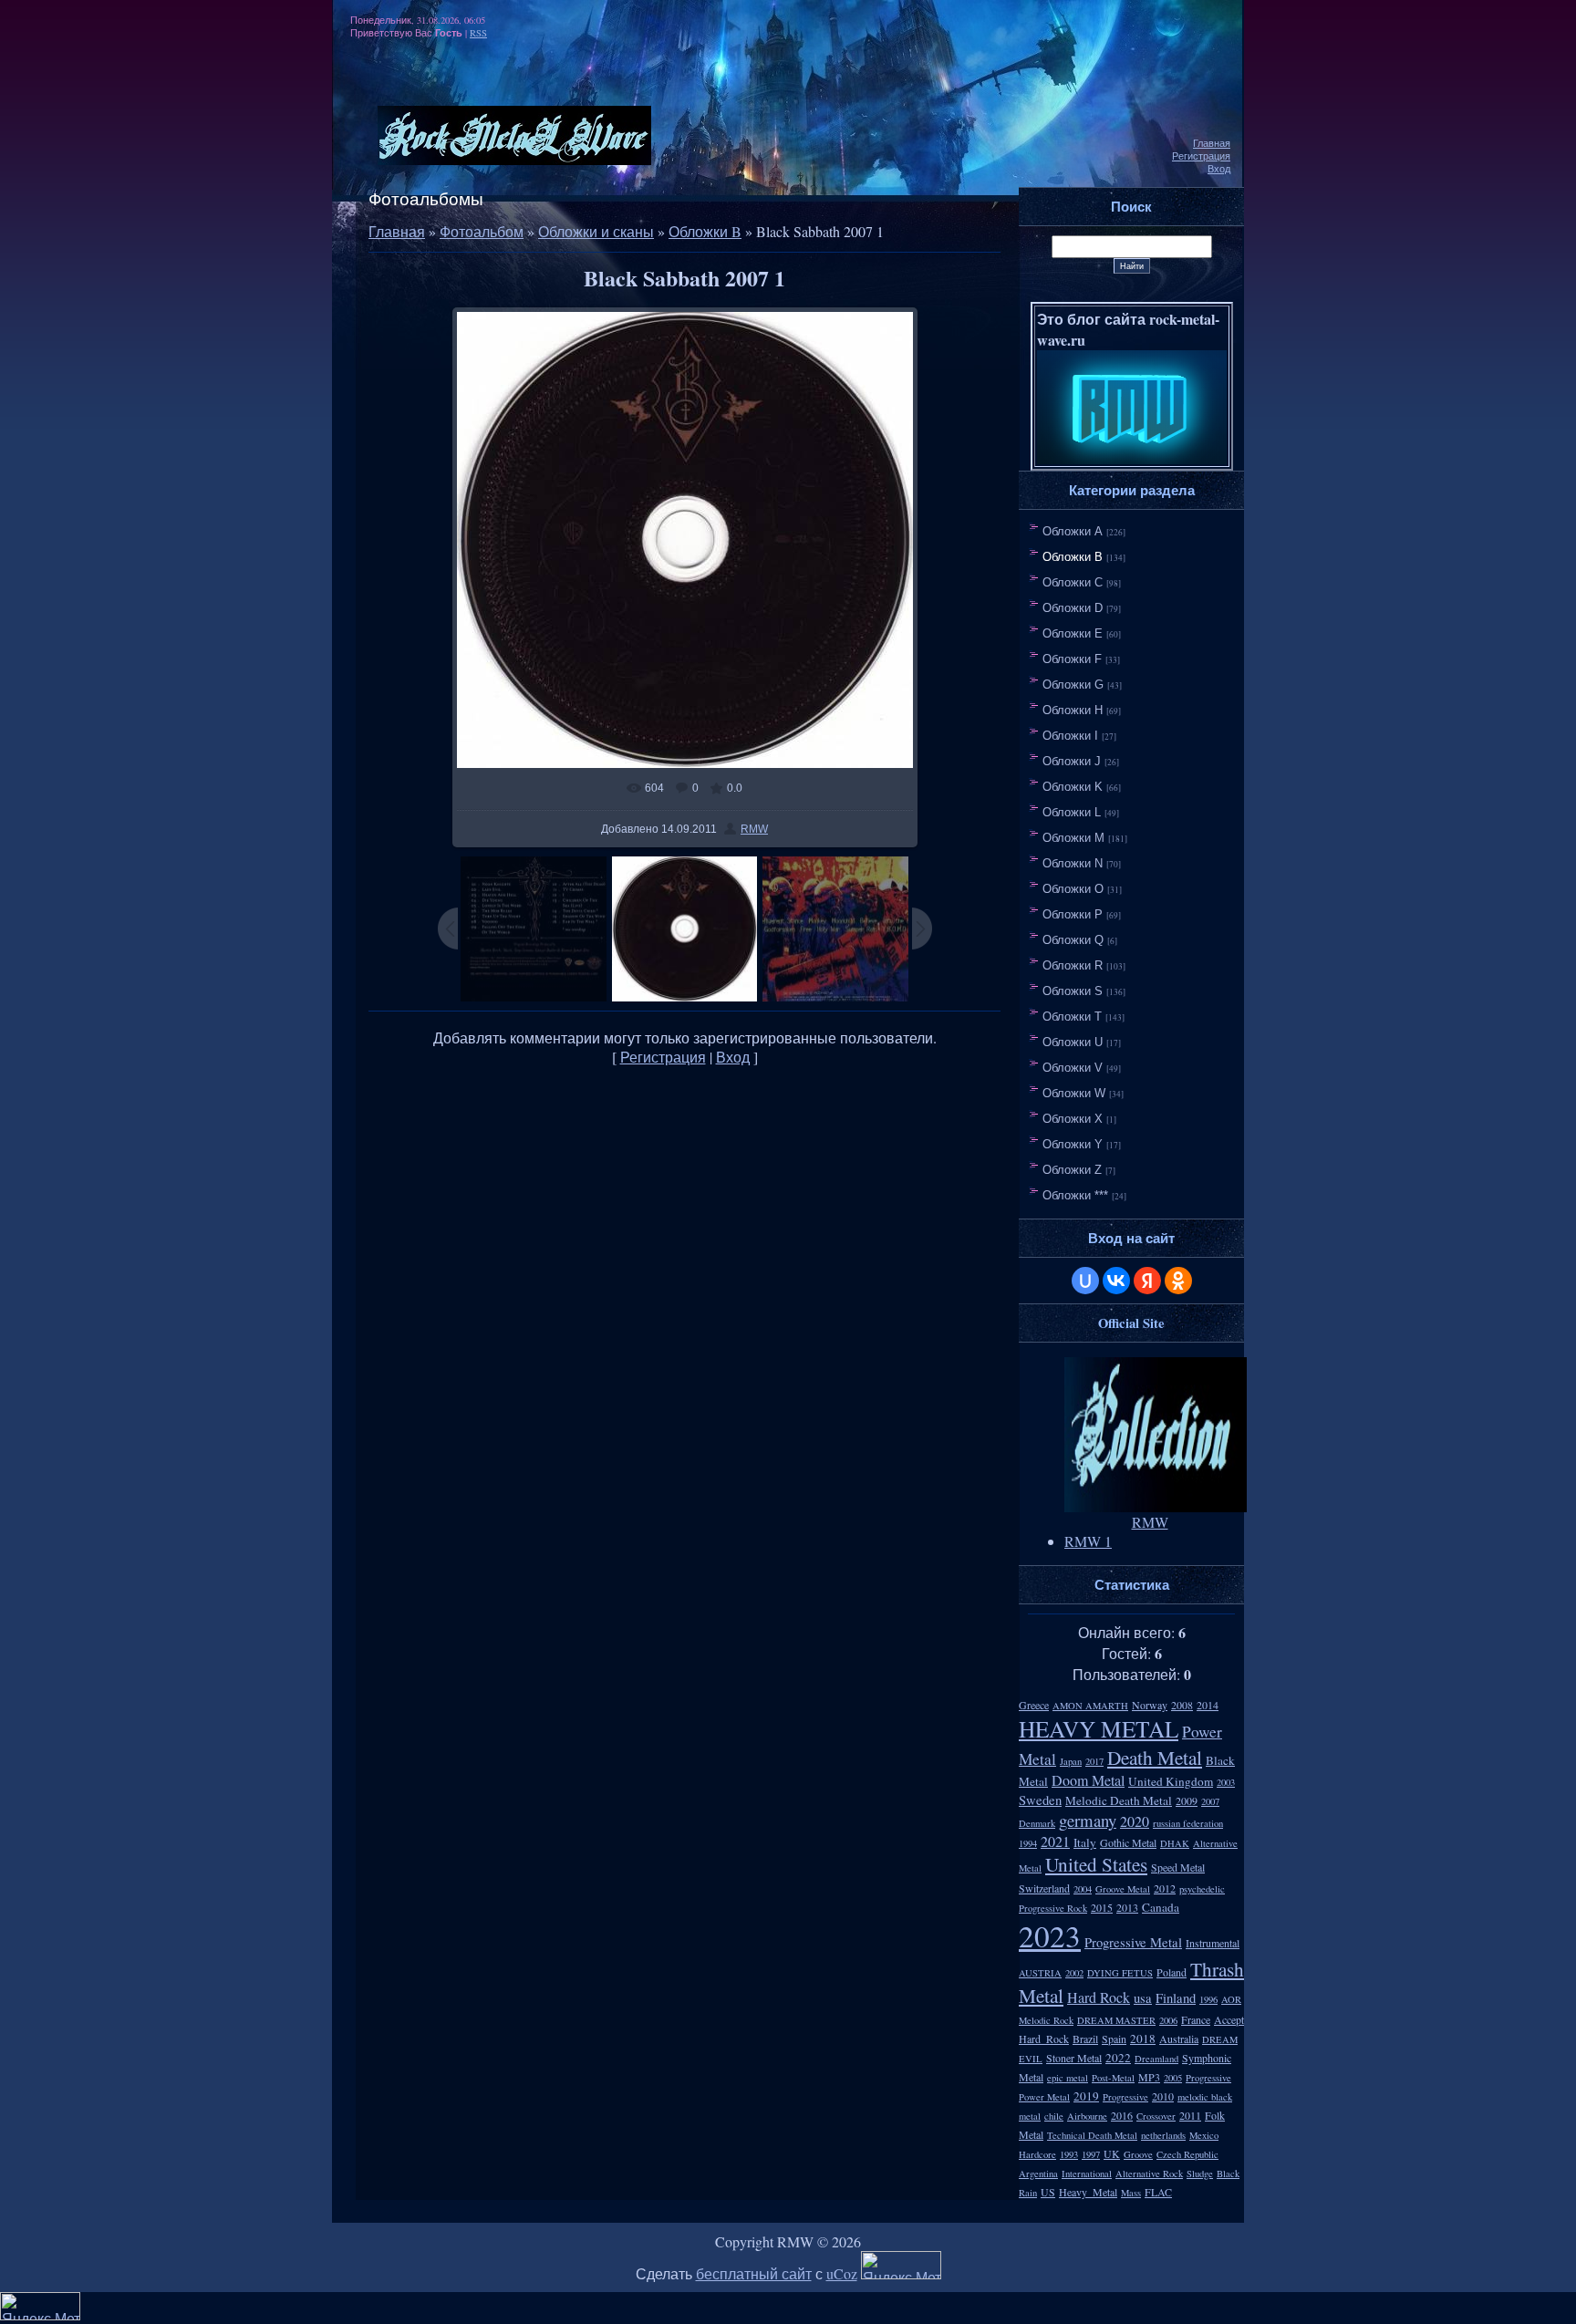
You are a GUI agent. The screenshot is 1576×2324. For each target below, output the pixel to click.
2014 (1208, 1705)
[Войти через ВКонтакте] (1116, 1281)
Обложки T (1072, 1017)
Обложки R (1073, 965)
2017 (1094, 1761)
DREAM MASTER (1116, 2020)
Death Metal (1155, 1757)
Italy (1085, 1842)
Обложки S (1073, 991)
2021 (1055, 1841)
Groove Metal (1123, 1889)
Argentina (1038, 2174)
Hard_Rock (1044, 2039)
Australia (1179, 2039)
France (1196, 2019)
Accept (1229, 2019)
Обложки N (1073, 863)
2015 (1102, 1907)
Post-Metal (1113, 2078)
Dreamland (1156, 2059)
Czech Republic (1187, 2154)
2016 (1122, 2115)
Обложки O (1073, 889)
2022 (1118, 2058)
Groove (1138, 2154)
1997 (1091, 2154)
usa (1143, 1998)
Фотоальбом (482, 231)
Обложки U (1073, 1042)
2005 (1173, 2078)
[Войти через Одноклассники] (1178, 1281)
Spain (1114, 2039)
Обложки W (1074, 1093)
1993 (1069, 2154)
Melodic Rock (1046, 2020)
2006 (1168, 2020)
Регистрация (1201, 156)
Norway (1150, 1705)
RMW (754, 829)
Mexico (1204, 2135)
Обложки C (1073, 582)
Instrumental (1213, 1943)
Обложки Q (1073, 940)
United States (1096, 1864)
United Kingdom (1171, 1781)
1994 (1028, 1843)
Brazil (1085, 2039)
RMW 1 (1088, 1541)
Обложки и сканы (596, 231)
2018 (1143, 2039)
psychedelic (1202, 1889)
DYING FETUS (1120, 1973)
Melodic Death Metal (1119, 1800)
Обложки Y (1073, 1144)
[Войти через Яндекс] (1147, 1281)
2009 (1187, 1800)
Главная (1212, 143)
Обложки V (1073, 1068)
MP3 (1149, 2077)
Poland (1172, 1972)
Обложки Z (1072, 1170)
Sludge (1200, 2174)
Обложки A (1073, 531)
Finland (1176, 1998)
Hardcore (1037, 2154)
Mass (1131, 2193)
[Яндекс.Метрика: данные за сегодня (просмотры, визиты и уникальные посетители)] (901, 2265)
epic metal (1068, 2078)
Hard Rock (1099, 1997)
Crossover (1156, 2116)
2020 (1135, 1821)
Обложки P (1073, 914)
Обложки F (1072, 659)
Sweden (1040, 1800)
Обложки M (1073, 838)
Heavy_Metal (1088, 2192)
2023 (1050, 1935)
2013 (1127, 1907)
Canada (1161, 1907)
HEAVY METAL (1099, 1728)
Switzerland (1044, 1888)
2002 (1074, 1973)
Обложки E (1073, 633)
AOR (1231, 1999)
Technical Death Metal (1092, 2135)
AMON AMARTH (1090, 1706)
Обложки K (1073, 787)
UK (1112, 2153)
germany (1088, 1820)
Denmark (1037, 1823)
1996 (1208, 1999)
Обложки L (1072, 812)
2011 (1190, 2115)
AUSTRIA (1040, 1973)
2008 (1182, 1705)
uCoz (842, 2273)
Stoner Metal (1074, 2058)
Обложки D (1073, 608)
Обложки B (705, 231)
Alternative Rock (1149, 2174)
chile (1054, 2116)
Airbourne (1087, 2116)
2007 (1210, 1801)
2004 (1083, 1889)
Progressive (1125, 2097)
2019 (1086, 2096)
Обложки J (1072, 761)
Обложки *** (1075, 1195)
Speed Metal (1178, 1867)
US (1048, 2192)
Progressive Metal (1133, 1942)
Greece (1034, 1705)
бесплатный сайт (754, 2273)
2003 (1226, 1782)
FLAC (1158, 2192)
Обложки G (1073, 685)
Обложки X (1073, 1119)
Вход (1219, 169)
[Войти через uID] (1085, 1281)
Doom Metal (1088, 1780)
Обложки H (1073, 710)
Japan (1071, 1761)
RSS (478, 33)
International (1087, 2174)
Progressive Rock (1053, 1908)
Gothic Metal (1128, 1842)
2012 (1165, 1888)
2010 (1163, 2096)
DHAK (1175, 1843)
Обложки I (1070, 736)
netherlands (1163, 2135)
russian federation (1188, 1823)
